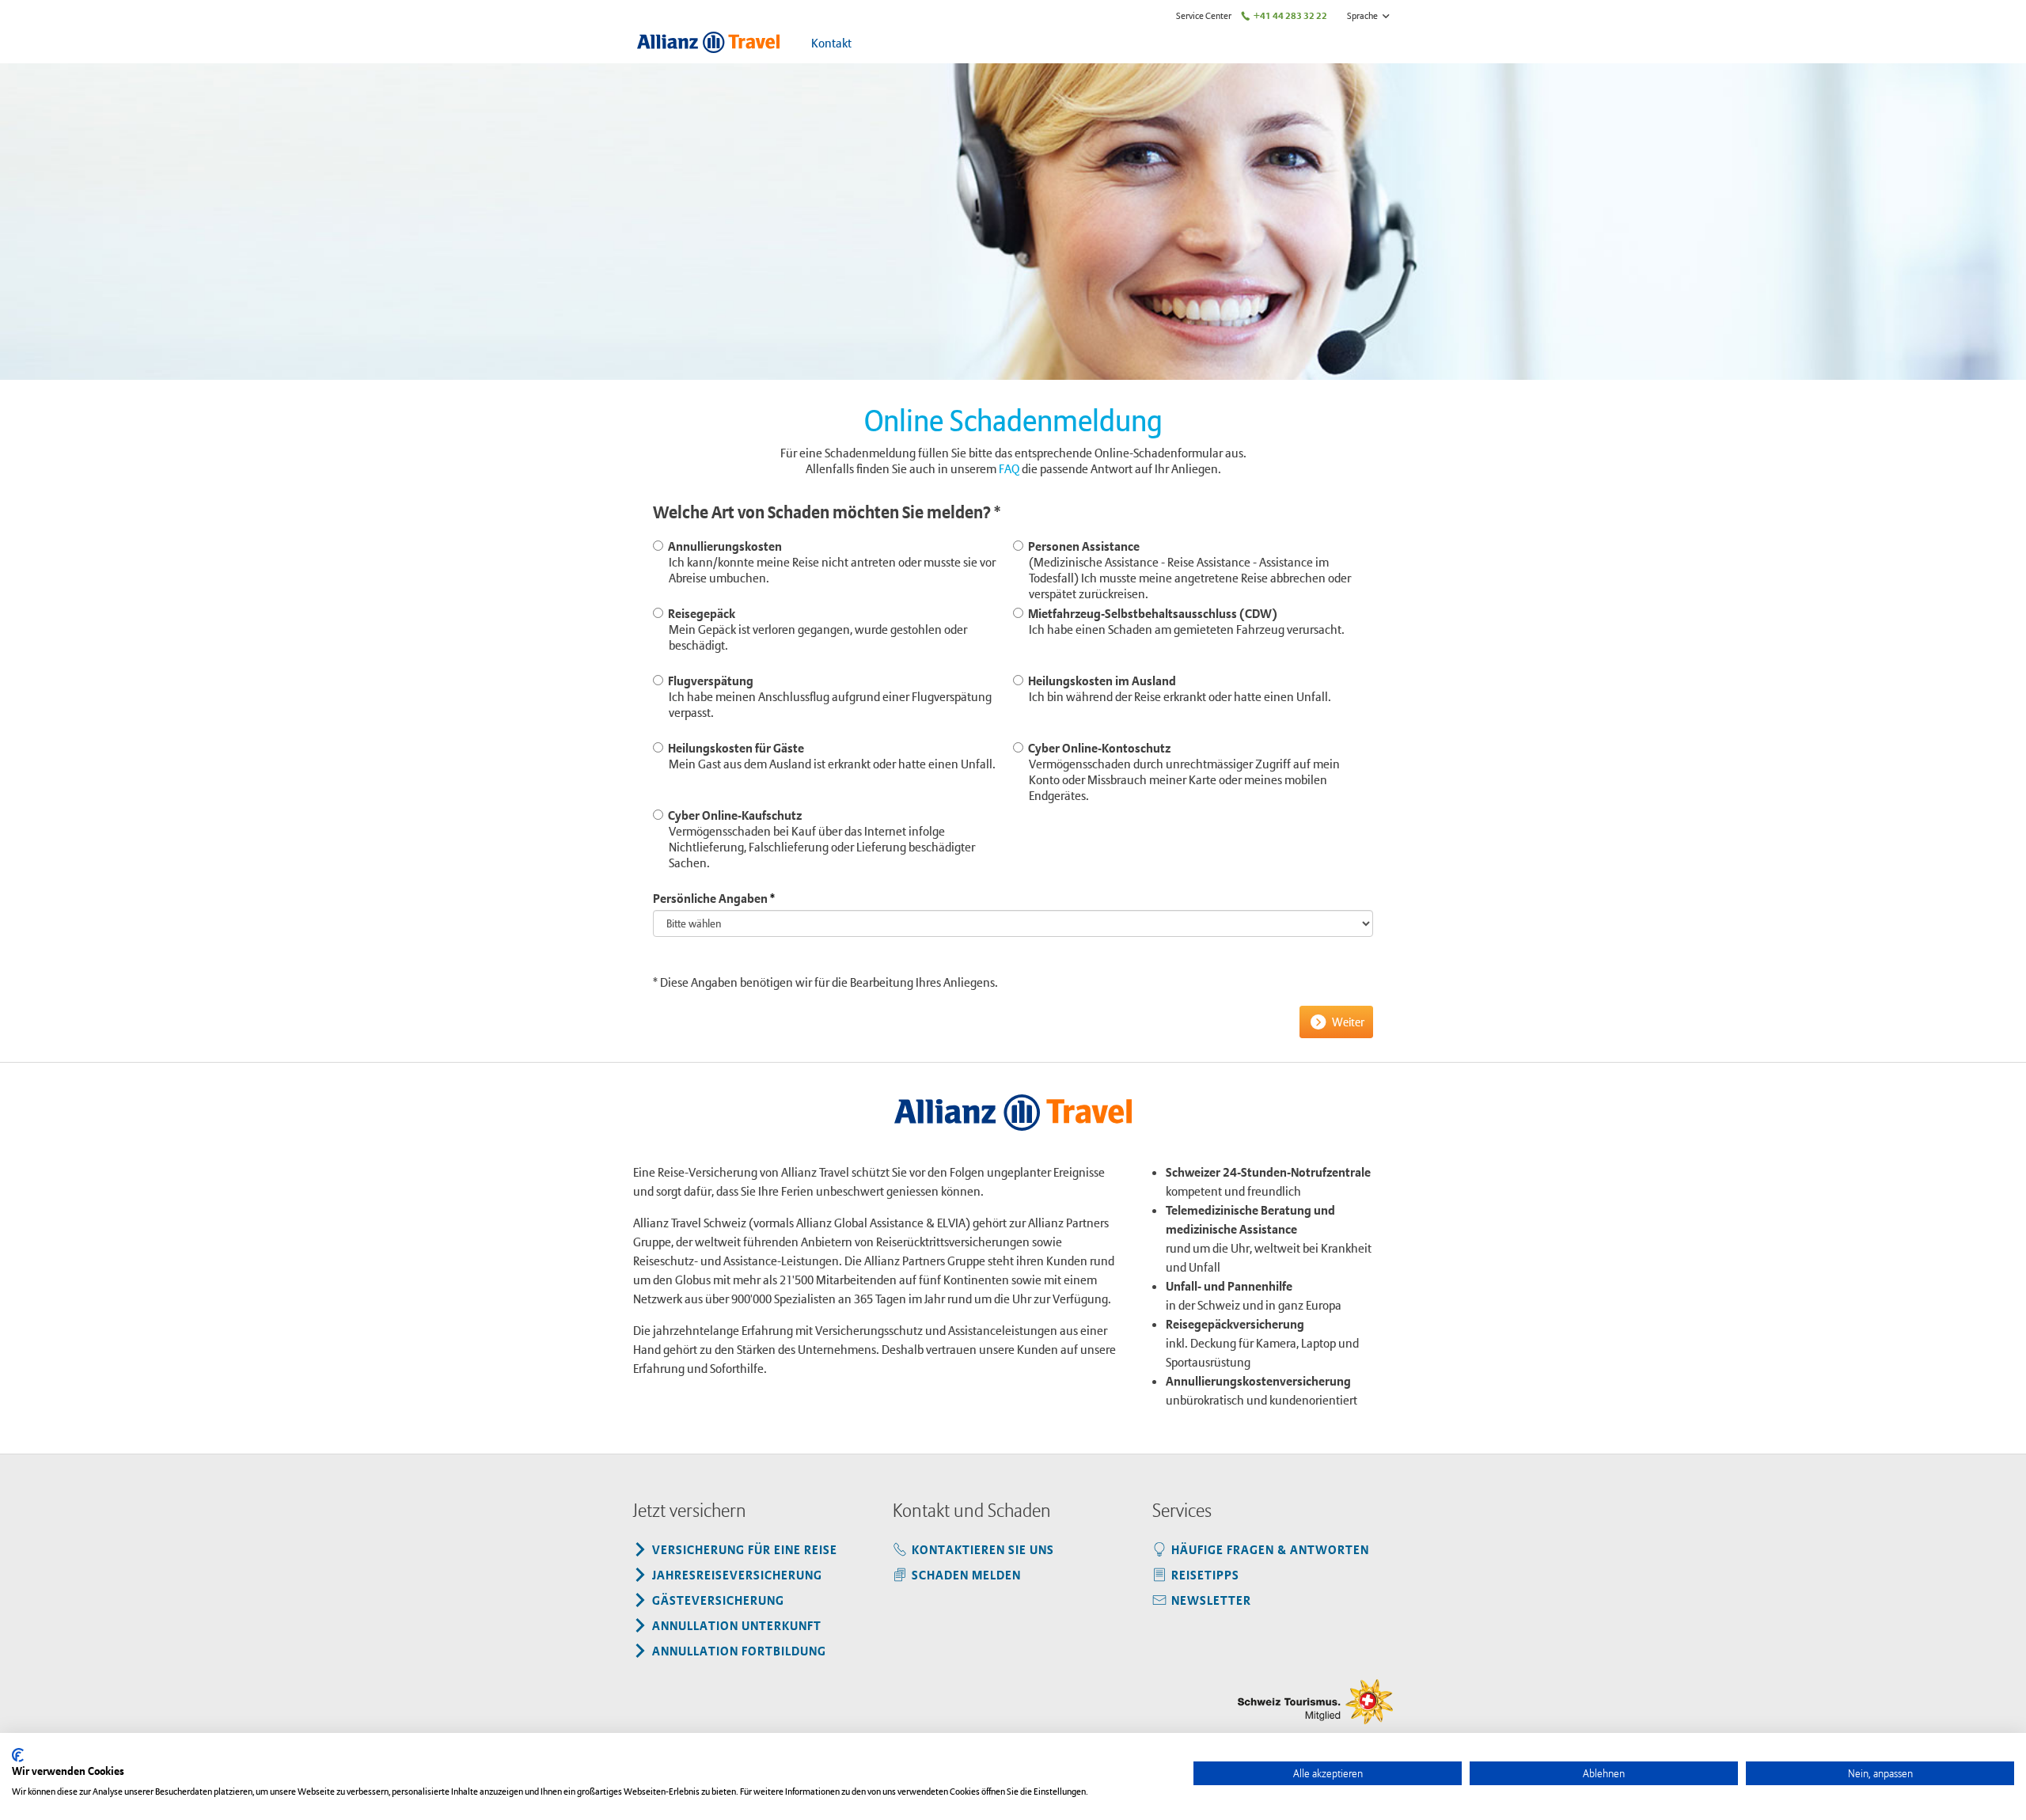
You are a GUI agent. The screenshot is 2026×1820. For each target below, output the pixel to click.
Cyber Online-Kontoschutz (1182, 772)
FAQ (1009, 468)
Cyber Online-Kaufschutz (819, 839)
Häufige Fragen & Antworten (1270, 1549)
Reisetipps (1205, 1575)
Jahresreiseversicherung (737, 1575)
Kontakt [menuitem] (831, 43)
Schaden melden (966, 1575)
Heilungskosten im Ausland (1177, 688)
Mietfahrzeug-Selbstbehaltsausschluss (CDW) (1184, 621)
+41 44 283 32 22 (1290, 15)
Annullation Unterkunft (737, 1625)
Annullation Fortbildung (739, 1651)
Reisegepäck (815, 629)
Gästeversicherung (718, 1600)
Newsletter (1211, 1600)
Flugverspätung (827, 696)
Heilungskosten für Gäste (829, 756)
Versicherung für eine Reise (745, 1549)
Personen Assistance (1187, 570)
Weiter (1348, 1022)
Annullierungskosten (829, 562)
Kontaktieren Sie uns (983, 1549)
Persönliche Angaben (710, 898)
